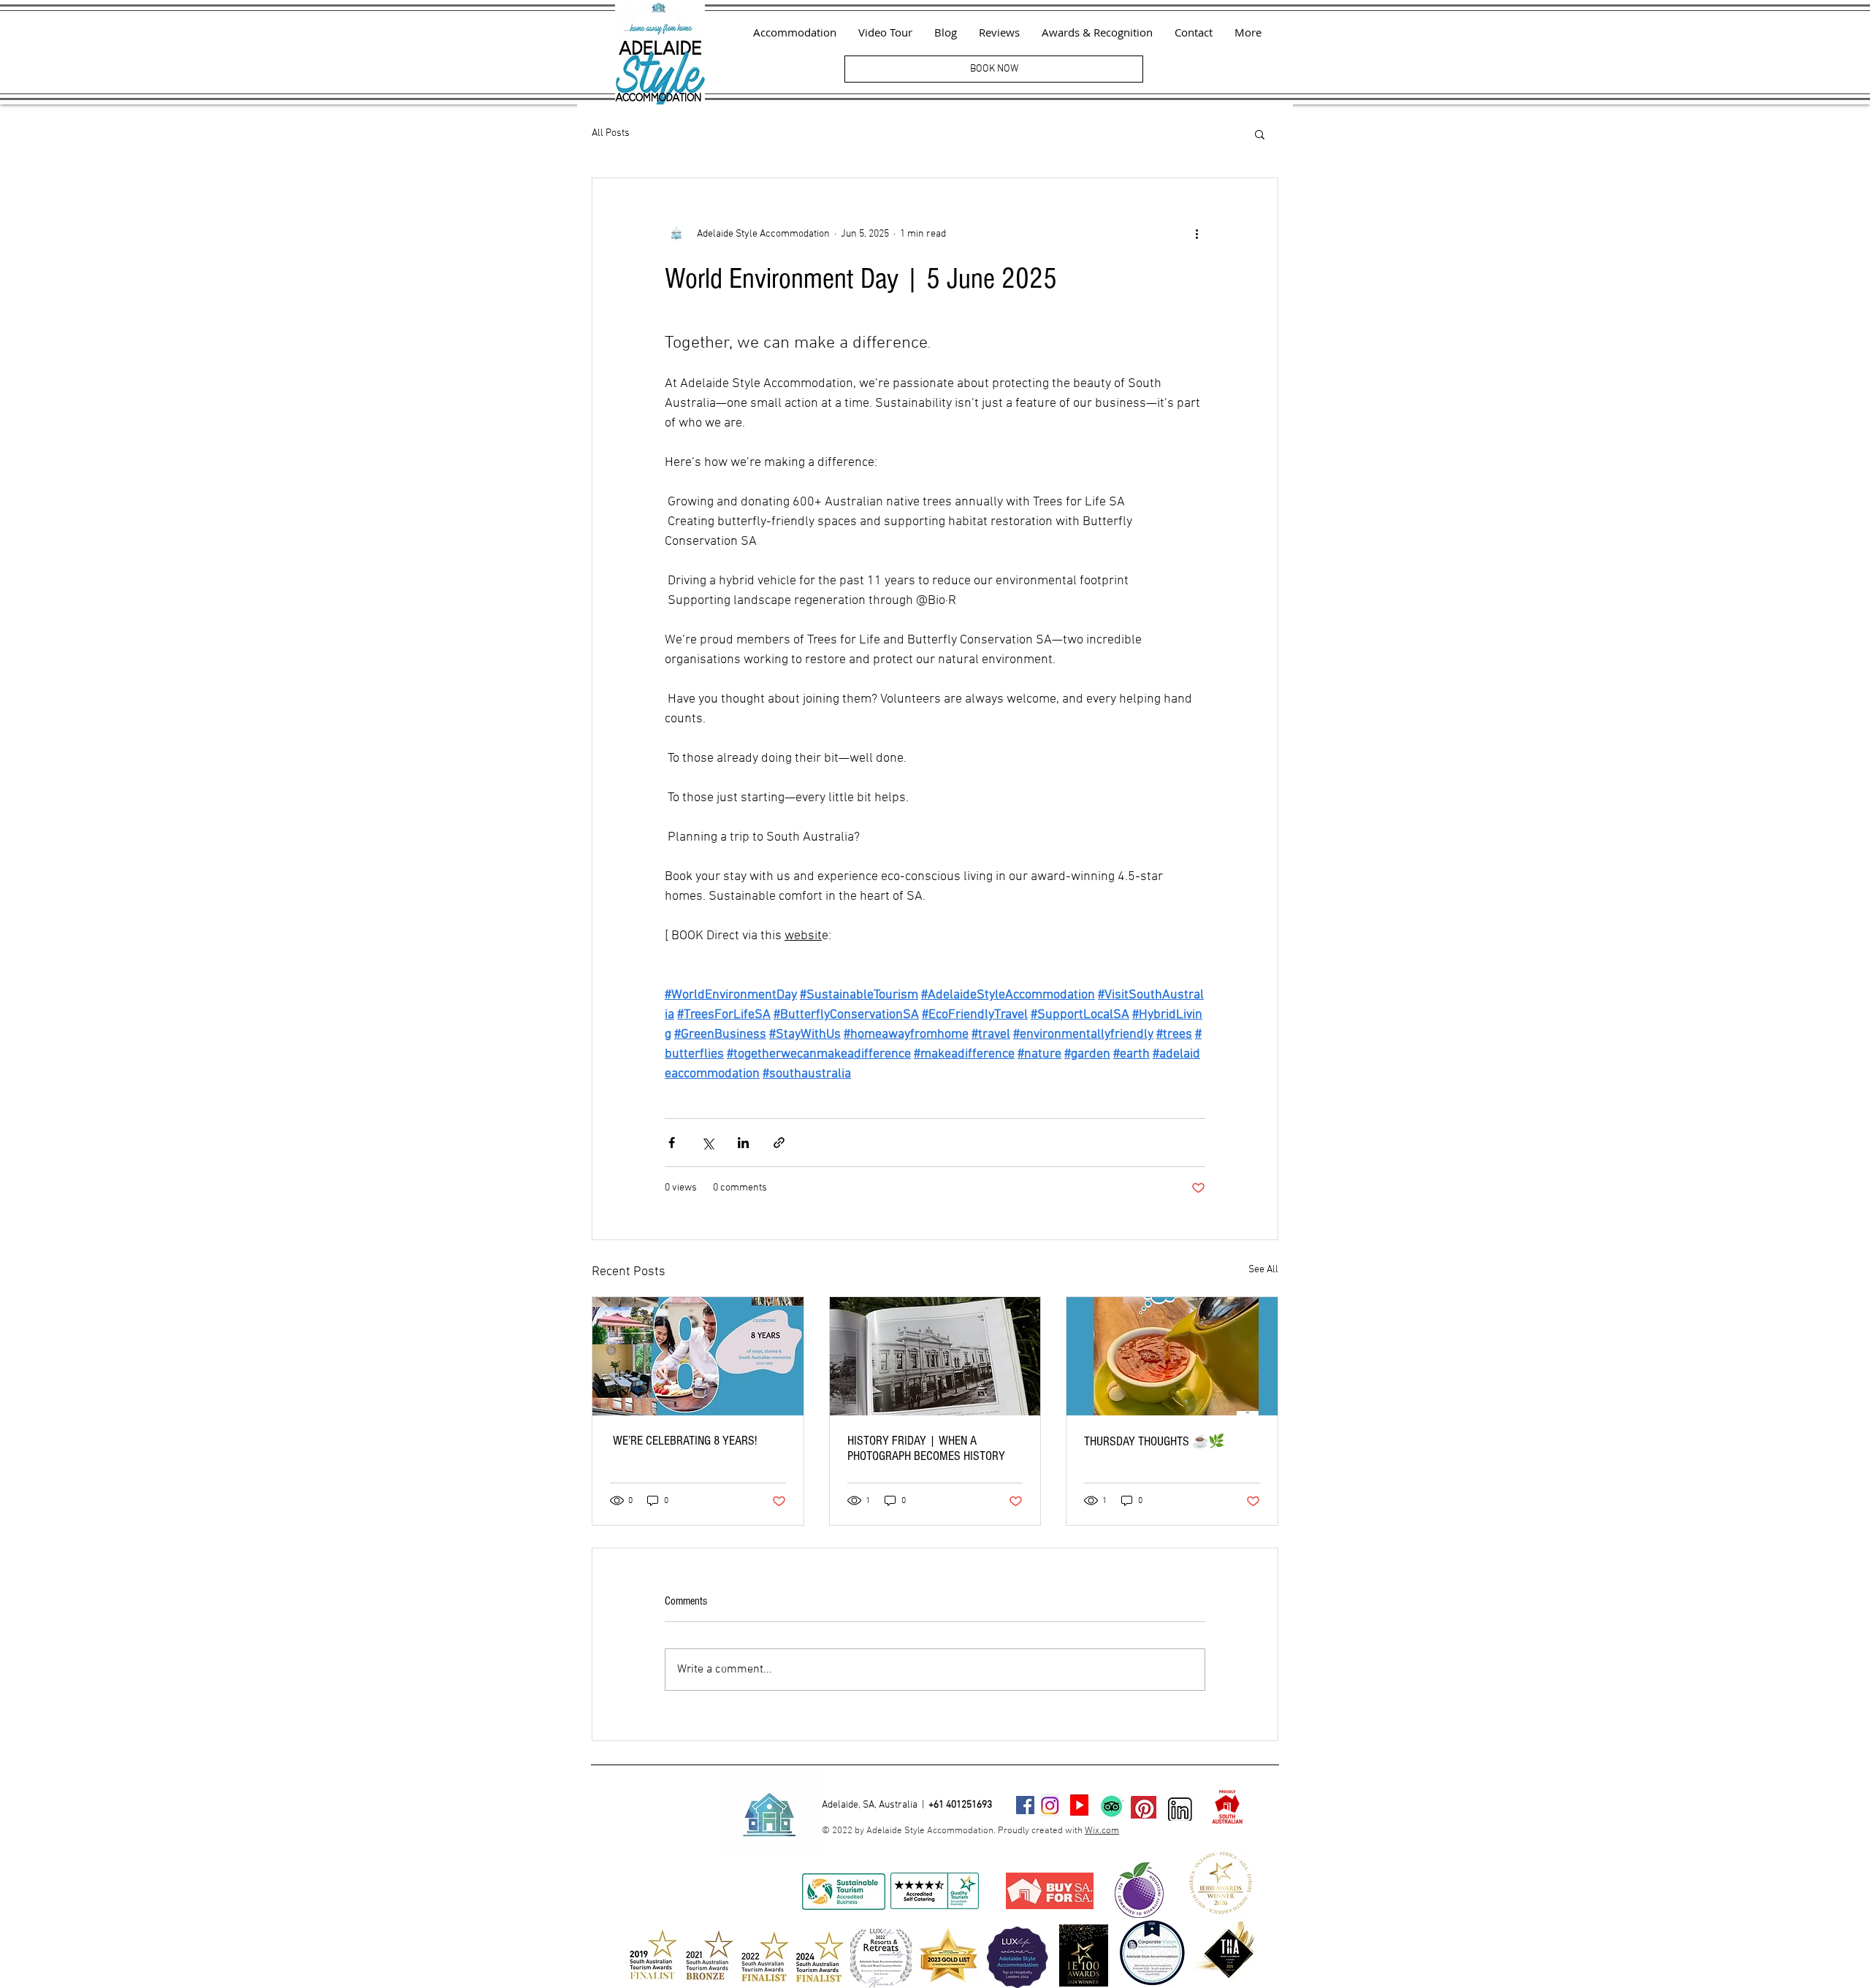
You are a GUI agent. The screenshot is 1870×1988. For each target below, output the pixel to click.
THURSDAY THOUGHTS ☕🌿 (1154, 1441)
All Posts (611, 133)
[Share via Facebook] (672, 1143)
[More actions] (1197, 234)
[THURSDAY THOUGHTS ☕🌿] (1172, 1356)
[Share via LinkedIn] (743, 1143)
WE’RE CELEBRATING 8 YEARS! (683, 1441)
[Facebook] (1025, 1805)
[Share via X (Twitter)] (707, 1143)
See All (1263, 1270)
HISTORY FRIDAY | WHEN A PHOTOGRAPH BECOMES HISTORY (926, 1448)
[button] (1260, 134)
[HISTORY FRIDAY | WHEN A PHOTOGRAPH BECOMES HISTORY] (935, 1356)
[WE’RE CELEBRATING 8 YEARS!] (698, 1356)
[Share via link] (779, 1143)
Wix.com (1102, 1831)
